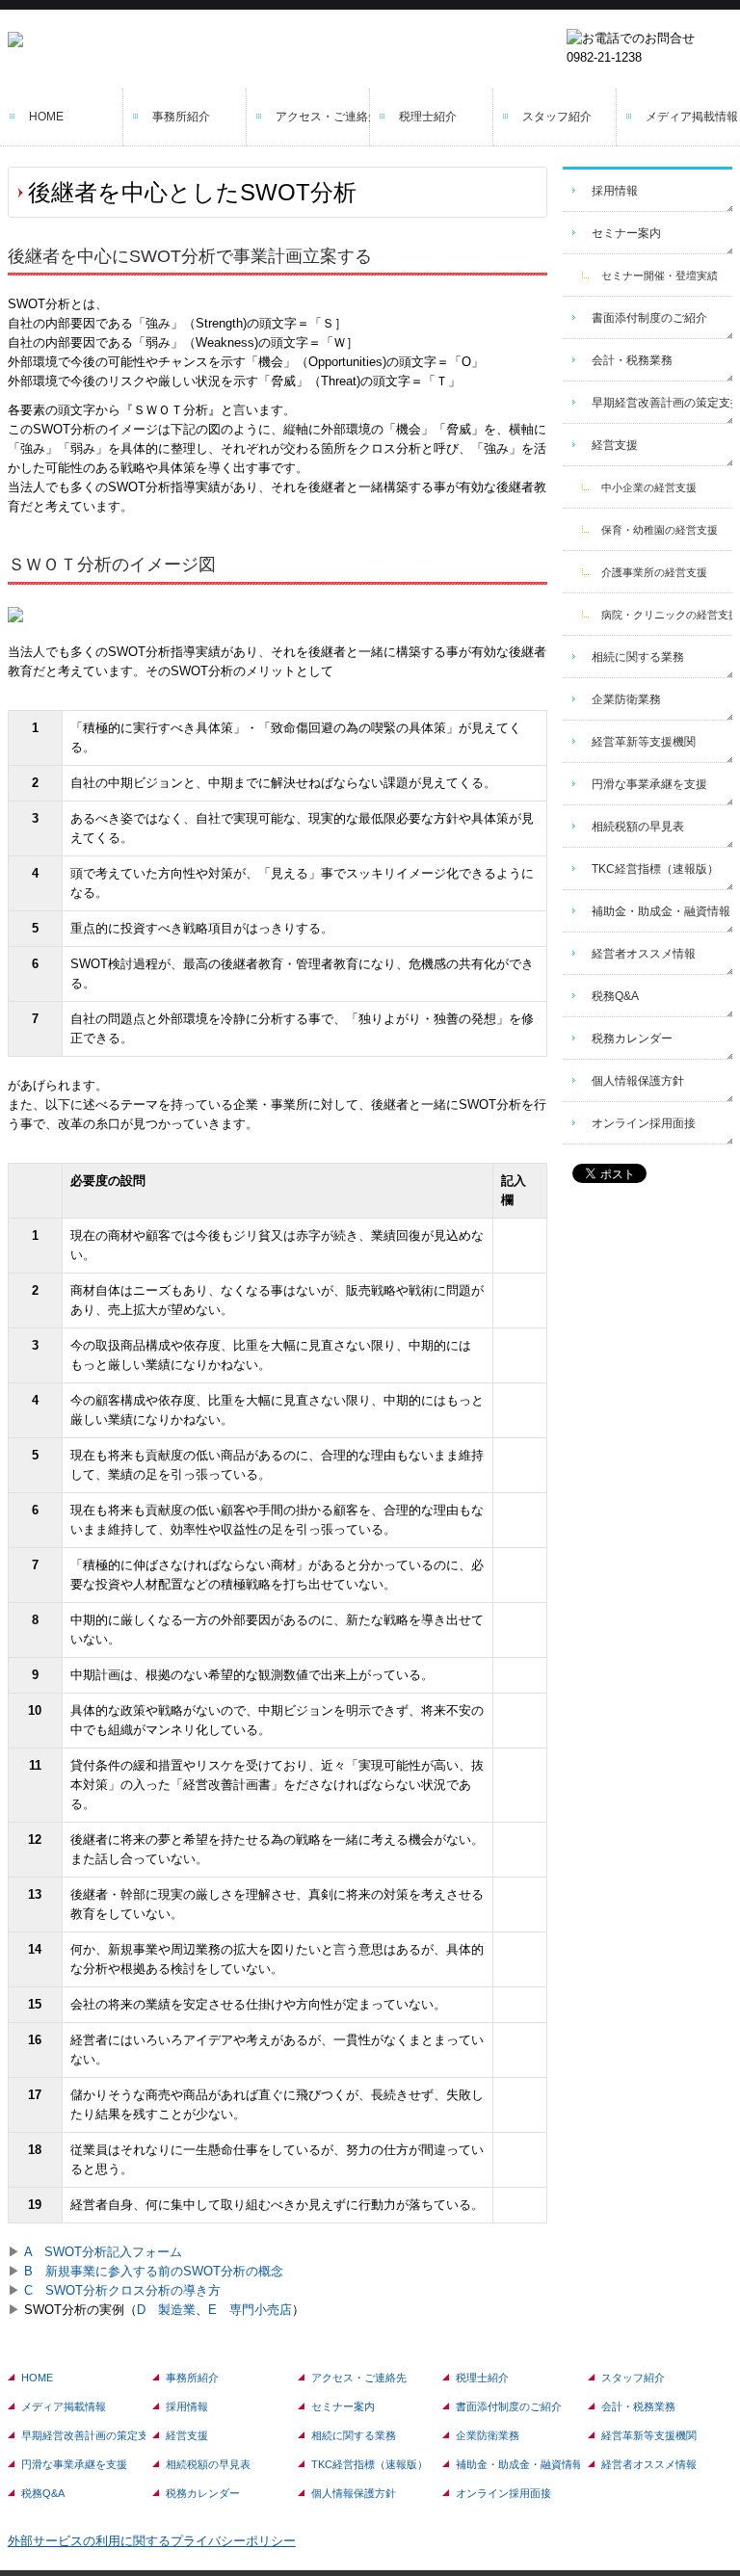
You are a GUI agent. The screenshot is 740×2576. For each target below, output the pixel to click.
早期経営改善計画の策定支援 (662, 403)
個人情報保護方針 (638, 1081)
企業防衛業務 (626, 699)
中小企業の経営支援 (649, 487)
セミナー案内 (626, 233)
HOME (46, 117)
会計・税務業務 (632, 360)
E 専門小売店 (250, 2310)
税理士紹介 (428, 117)
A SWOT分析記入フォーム (103, 2252)
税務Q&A (615, 996)
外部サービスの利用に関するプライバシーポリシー (152, 2541)
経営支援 (615, 445)
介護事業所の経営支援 (654, 572)
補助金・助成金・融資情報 (661, 911)
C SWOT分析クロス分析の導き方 (122, 2290)
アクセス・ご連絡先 (323, 117)
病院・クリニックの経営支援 (667, 615)
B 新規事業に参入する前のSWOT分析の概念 (154, 2271)
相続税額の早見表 (638, 827)
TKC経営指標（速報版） (655, 869)
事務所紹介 (181, 117)
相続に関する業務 (638, 657)
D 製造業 (166, 2310)
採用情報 (615, 191)
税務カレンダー (632, 1038)
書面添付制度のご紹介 (649, 318)
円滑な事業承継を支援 (649, 784)
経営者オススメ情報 (644, 954)
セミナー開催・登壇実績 (660, 276)
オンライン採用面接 (644, 1123)
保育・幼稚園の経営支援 (660, 530)
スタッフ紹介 (557, 117)
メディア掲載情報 (692, 117)
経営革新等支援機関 (644, 742)
